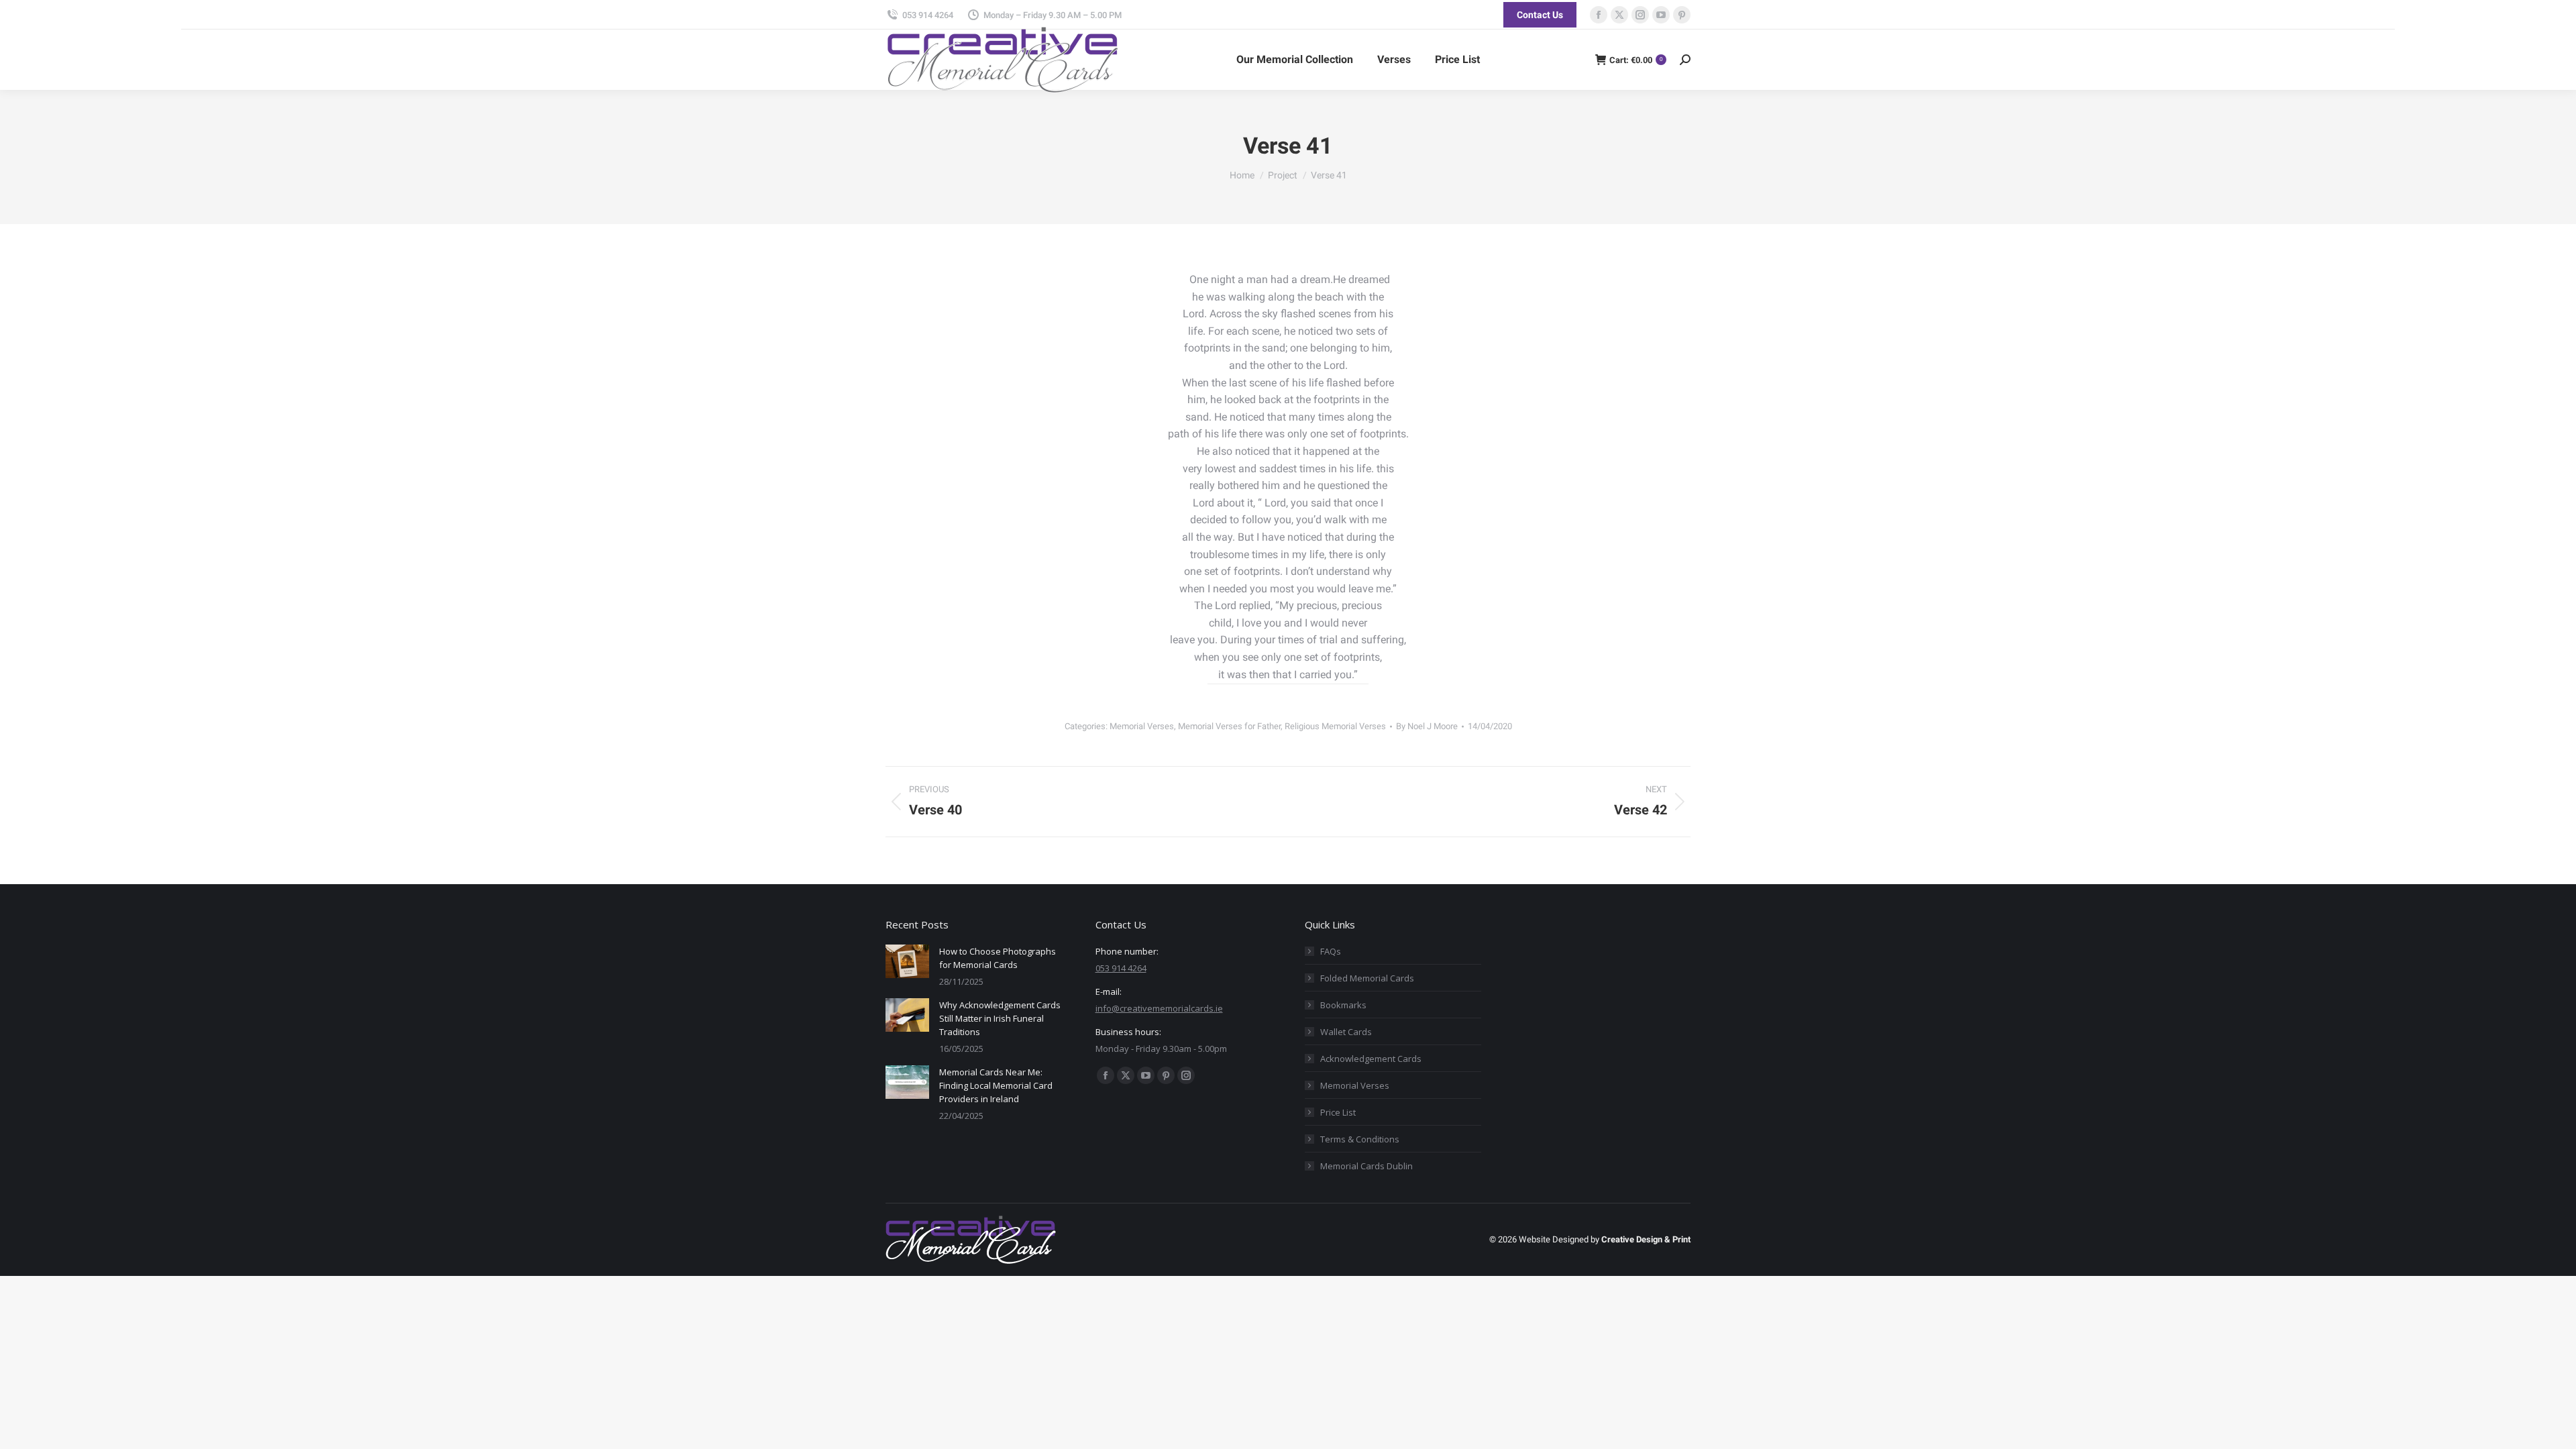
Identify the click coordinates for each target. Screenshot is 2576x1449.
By (1427, 726)
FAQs (1331, 951)
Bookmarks (1343, 1005)
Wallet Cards (1346, 1032)
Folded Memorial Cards (1367, 978)
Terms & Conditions (1360, 1139)
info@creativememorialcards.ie (1159, 1008)
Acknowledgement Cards (1371, 1059)
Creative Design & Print (1646, 1239)
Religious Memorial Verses (1335, 726)
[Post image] (907, 961)
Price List (1338, 1112)
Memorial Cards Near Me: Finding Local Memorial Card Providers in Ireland (996, 1085)
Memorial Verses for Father (1229, 726)
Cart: (1636, 60)
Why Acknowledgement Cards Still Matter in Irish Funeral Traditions (1000, 1018)
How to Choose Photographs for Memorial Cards (998, 958)
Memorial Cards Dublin (1366, 1166)
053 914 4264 (928, 15)
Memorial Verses (1142, 726)
